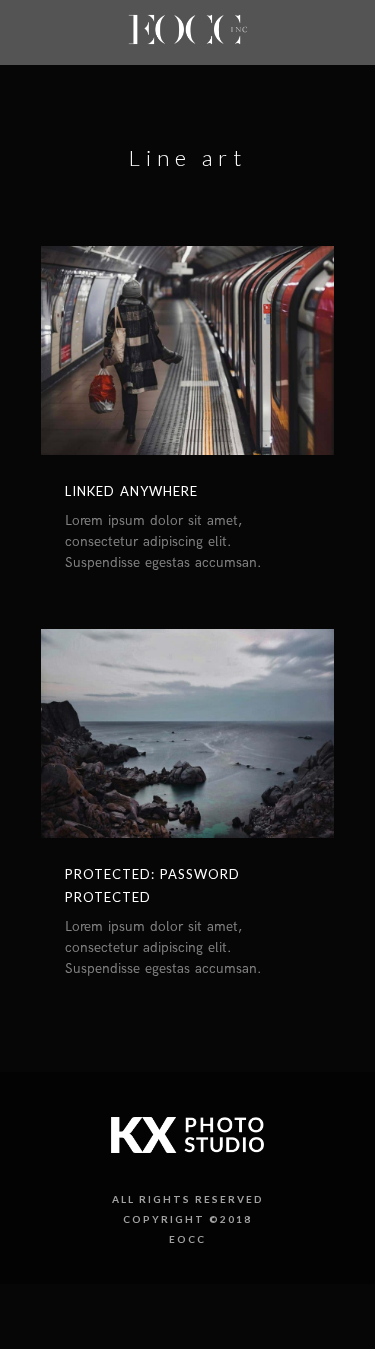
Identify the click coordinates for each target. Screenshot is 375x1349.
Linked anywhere (131, 491)
